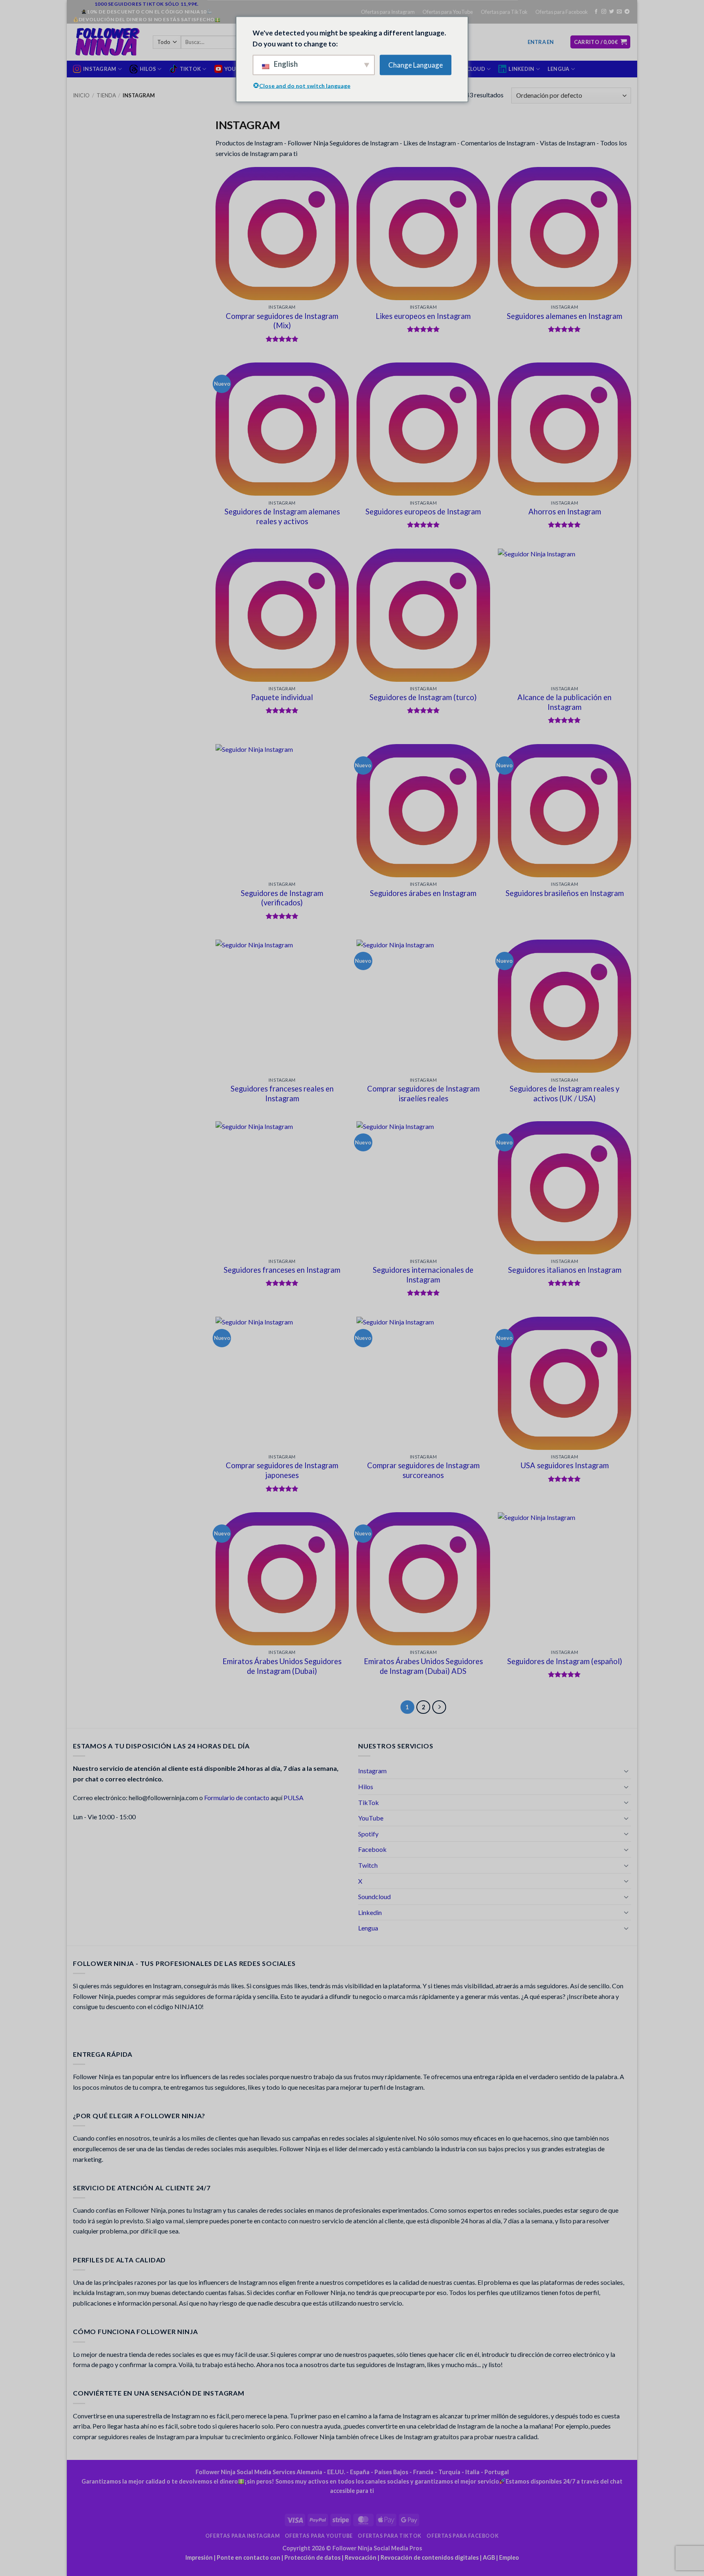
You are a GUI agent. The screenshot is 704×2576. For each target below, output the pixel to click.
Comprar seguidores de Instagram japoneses (282, 1470)
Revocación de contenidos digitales (430, 2557)
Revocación (361, 2557)
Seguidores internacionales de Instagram (423, 1275)
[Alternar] (626, 1771)
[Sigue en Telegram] (627, 12)
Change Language (416, 65)
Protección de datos (312, 2557)
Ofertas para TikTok (504, 12)
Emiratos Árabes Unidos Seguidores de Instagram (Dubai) (282, 1666)
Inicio (81, 95)
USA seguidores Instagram (565, 1465)
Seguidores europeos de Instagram (423, 512)
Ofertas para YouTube (448, 12)
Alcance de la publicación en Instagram (564, 702)
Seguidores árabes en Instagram (423, 893)
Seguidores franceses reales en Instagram (282, 1094)
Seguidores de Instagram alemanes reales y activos (282, 516)
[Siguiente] (439, 1707)
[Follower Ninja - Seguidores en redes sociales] (107, 42)
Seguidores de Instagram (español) (565, 1661)
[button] (541, 42)
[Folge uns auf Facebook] (596, 12)
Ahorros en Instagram (565, 512)
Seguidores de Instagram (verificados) (282, 898)
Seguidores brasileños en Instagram (565, 893)
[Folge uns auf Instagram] (604, 12)
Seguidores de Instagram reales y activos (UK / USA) (564, 1094)
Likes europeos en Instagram (423, 316)
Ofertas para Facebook (562, 12)
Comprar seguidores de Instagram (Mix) (282, 321)
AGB (489, 2557)
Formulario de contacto (237, 1797)
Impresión (199, 2557)
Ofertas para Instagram (388, 12)
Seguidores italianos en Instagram (565, 1270)
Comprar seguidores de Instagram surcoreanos (423, 1470)
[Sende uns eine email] (619, 12)
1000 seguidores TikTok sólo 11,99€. (147, 4)
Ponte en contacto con (249, 2557)
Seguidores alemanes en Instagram (564, 316)
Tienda (106, 95)
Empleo (509, 2557)
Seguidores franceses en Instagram (282, 1270)
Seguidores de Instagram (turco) (423, 697)
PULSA (294, 1797)
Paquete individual (282, 697)
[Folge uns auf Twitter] (612, 12)
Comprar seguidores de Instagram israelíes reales (423, 1094)
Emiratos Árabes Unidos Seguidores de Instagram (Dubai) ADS (423, 1666)
